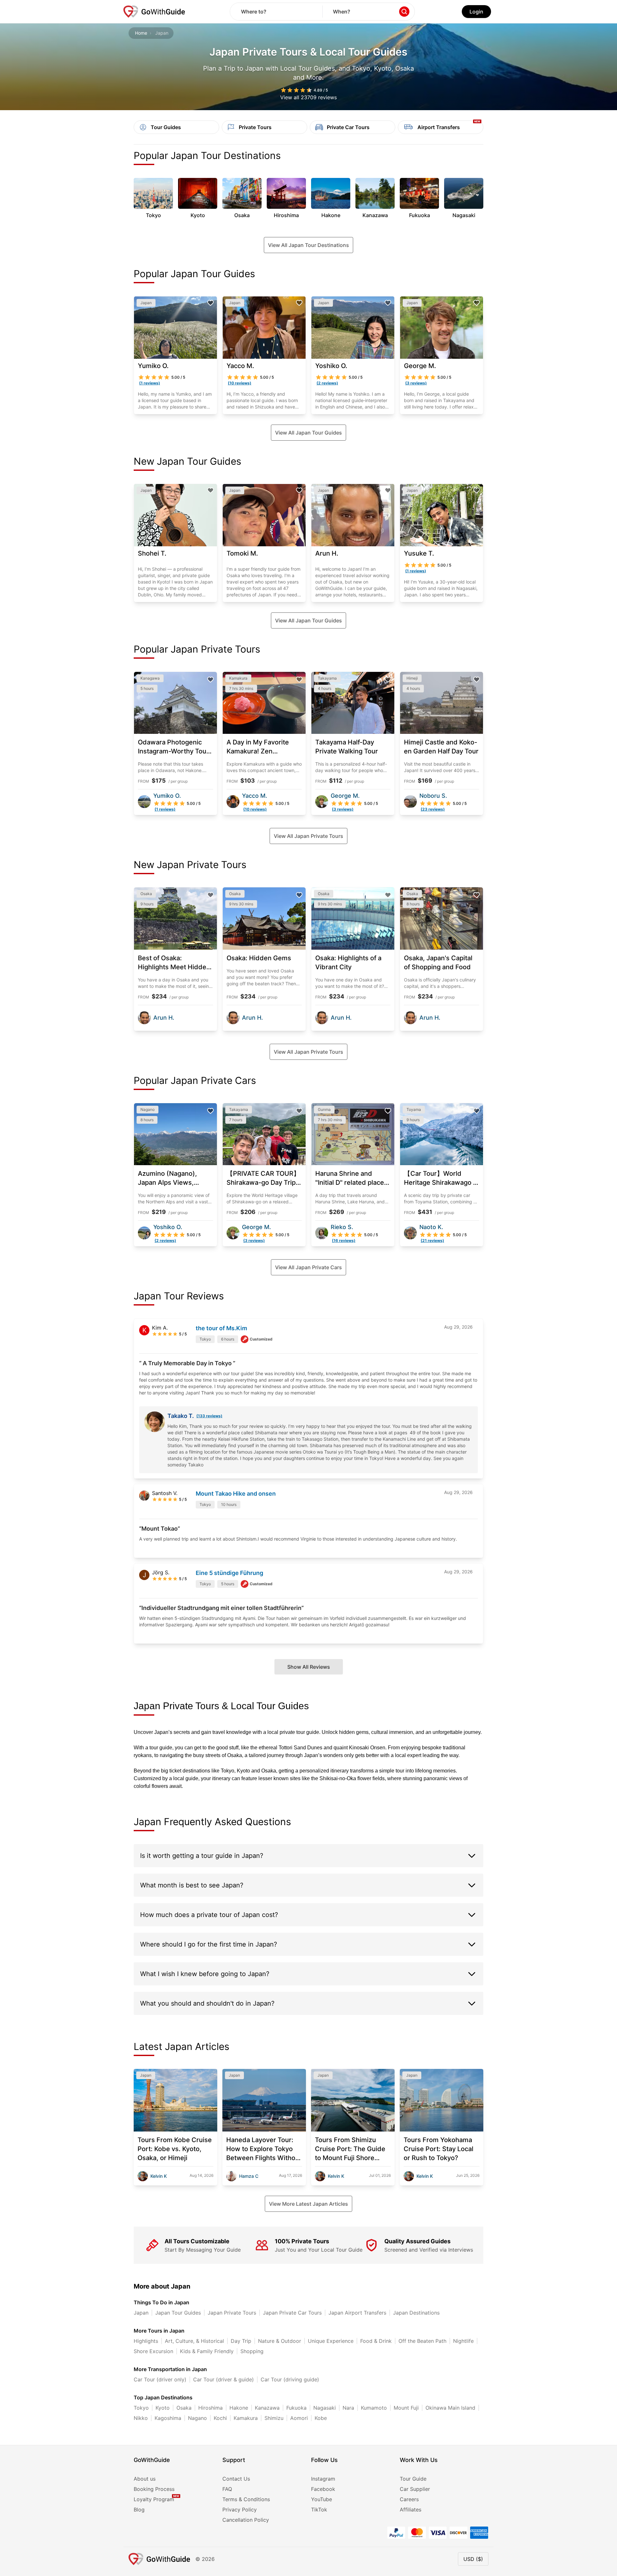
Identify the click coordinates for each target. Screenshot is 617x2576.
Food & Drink (376, 2341)
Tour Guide (413, 2479)
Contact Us (236, 2479)
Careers (409, 2499)
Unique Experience (331, 2341)
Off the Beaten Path (422, 2341)
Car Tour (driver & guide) (224, 2379)
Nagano (197, 2418)
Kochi (220, 2418)
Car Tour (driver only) (160, 2379)
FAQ (227, 2489)
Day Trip (241, 2341)
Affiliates (411, 2510)
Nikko (141, 2418)
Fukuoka (296, 2408)
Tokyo (141, 2408)
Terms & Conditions (246, 2499)
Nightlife (463, 2341)
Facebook (323, 2489)
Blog (139, 2510)
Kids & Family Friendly (207, 2351)
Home (141, 33)
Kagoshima (168, 2418)
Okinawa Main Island (450, 2408)
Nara (348, 2408)
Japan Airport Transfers (357, 2313)
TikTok (319, 2510)
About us (145, 2479)
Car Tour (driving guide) (290, 2379)
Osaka (184, 2408)
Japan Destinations (416, 2313)
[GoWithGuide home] (154, 12)
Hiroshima (210, 2408)
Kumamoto (374, 2408)
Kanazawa (267, 2408)
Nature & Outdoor (280, 2341)
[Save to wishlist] (210, 303)
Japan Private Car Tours (292, 2313)
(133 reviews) (209, 1416)
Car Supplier (415, 2489)
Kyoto (163, 2408)
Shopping (252, 2351)
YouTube (322, 2499)
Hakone (239, 2408)
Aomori (299, 2418)
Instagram (323, 2479)
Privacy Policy (240, 2510)
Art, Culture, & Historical (194, 2341)
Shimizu (274, 2418)
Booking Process (154, 2489)
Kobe (321, 2418)
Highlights (146, 2341)
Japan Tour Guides (178, 2313)
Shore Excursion (153, 2351)
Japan (141, 2313)
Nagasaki (325, 2408)
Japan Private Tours (232, 2313)
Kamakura (246, 2418)
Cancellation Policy (246, 2520)
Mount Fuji (406, 2408)
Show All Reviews (309, 1667)
